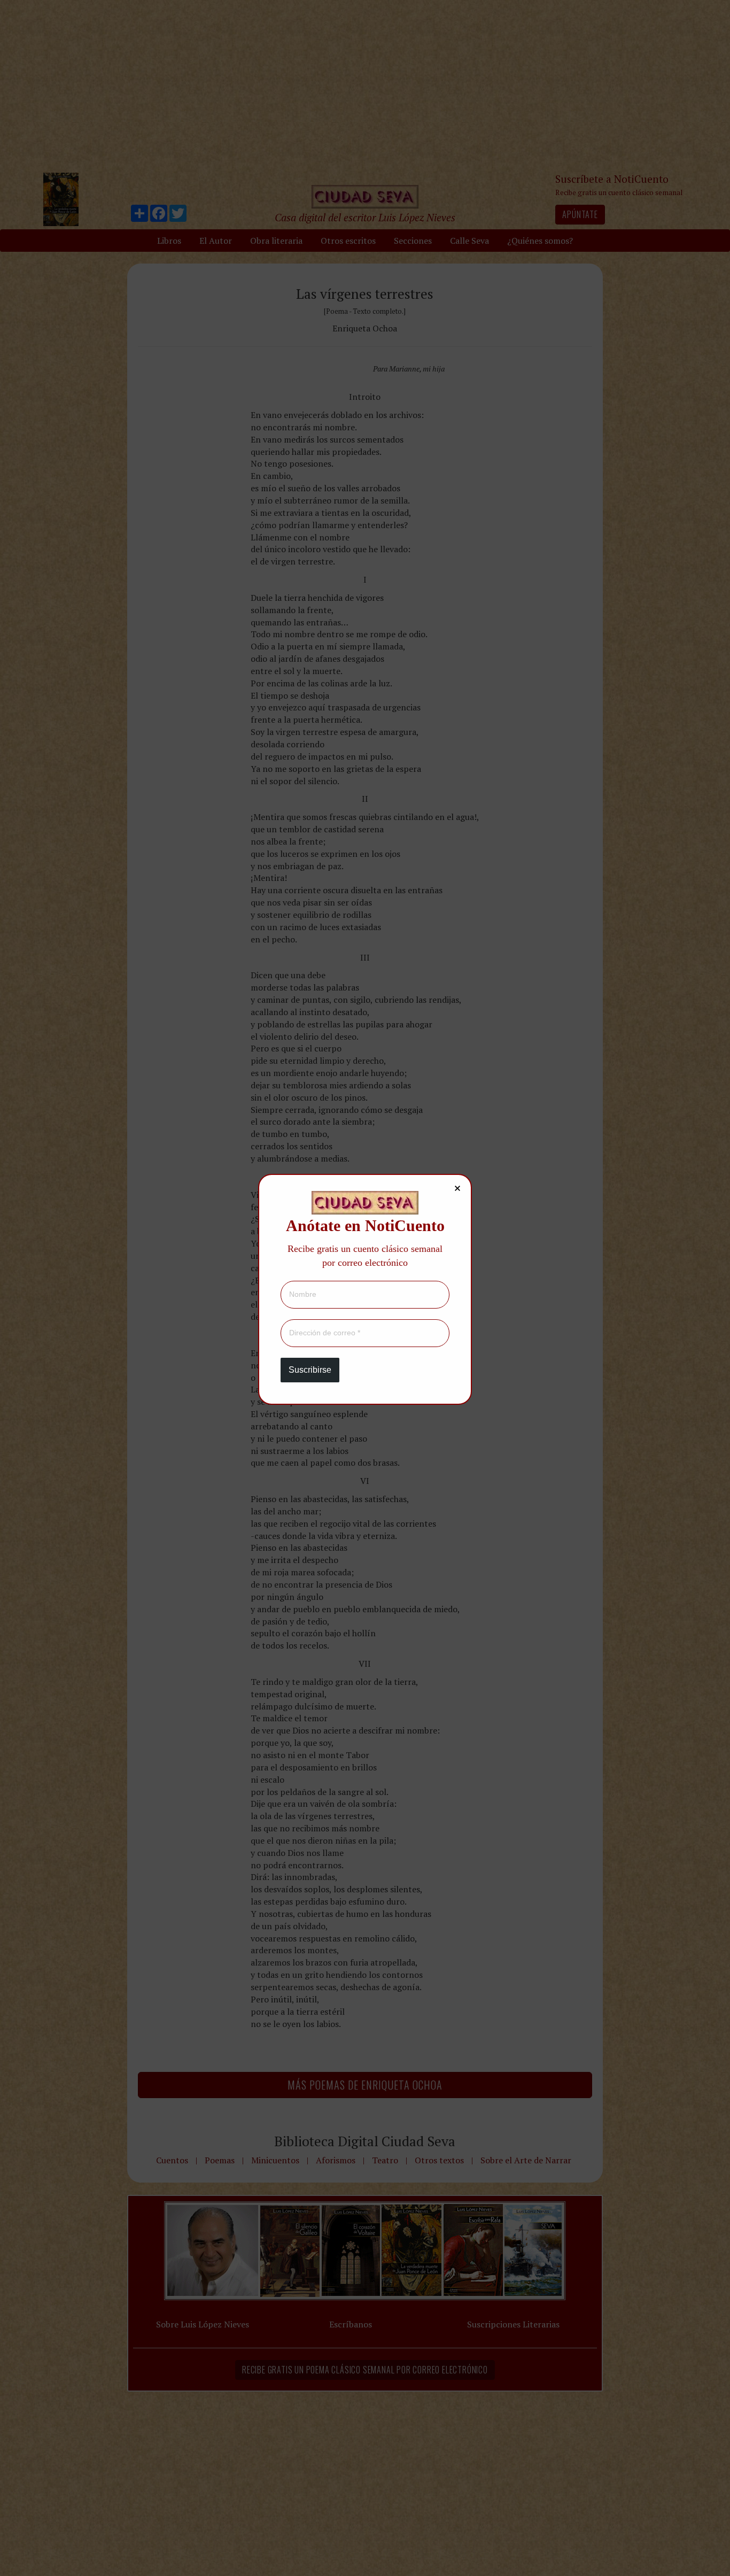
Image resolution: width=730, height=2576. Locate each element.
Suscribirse (310, 1370)
